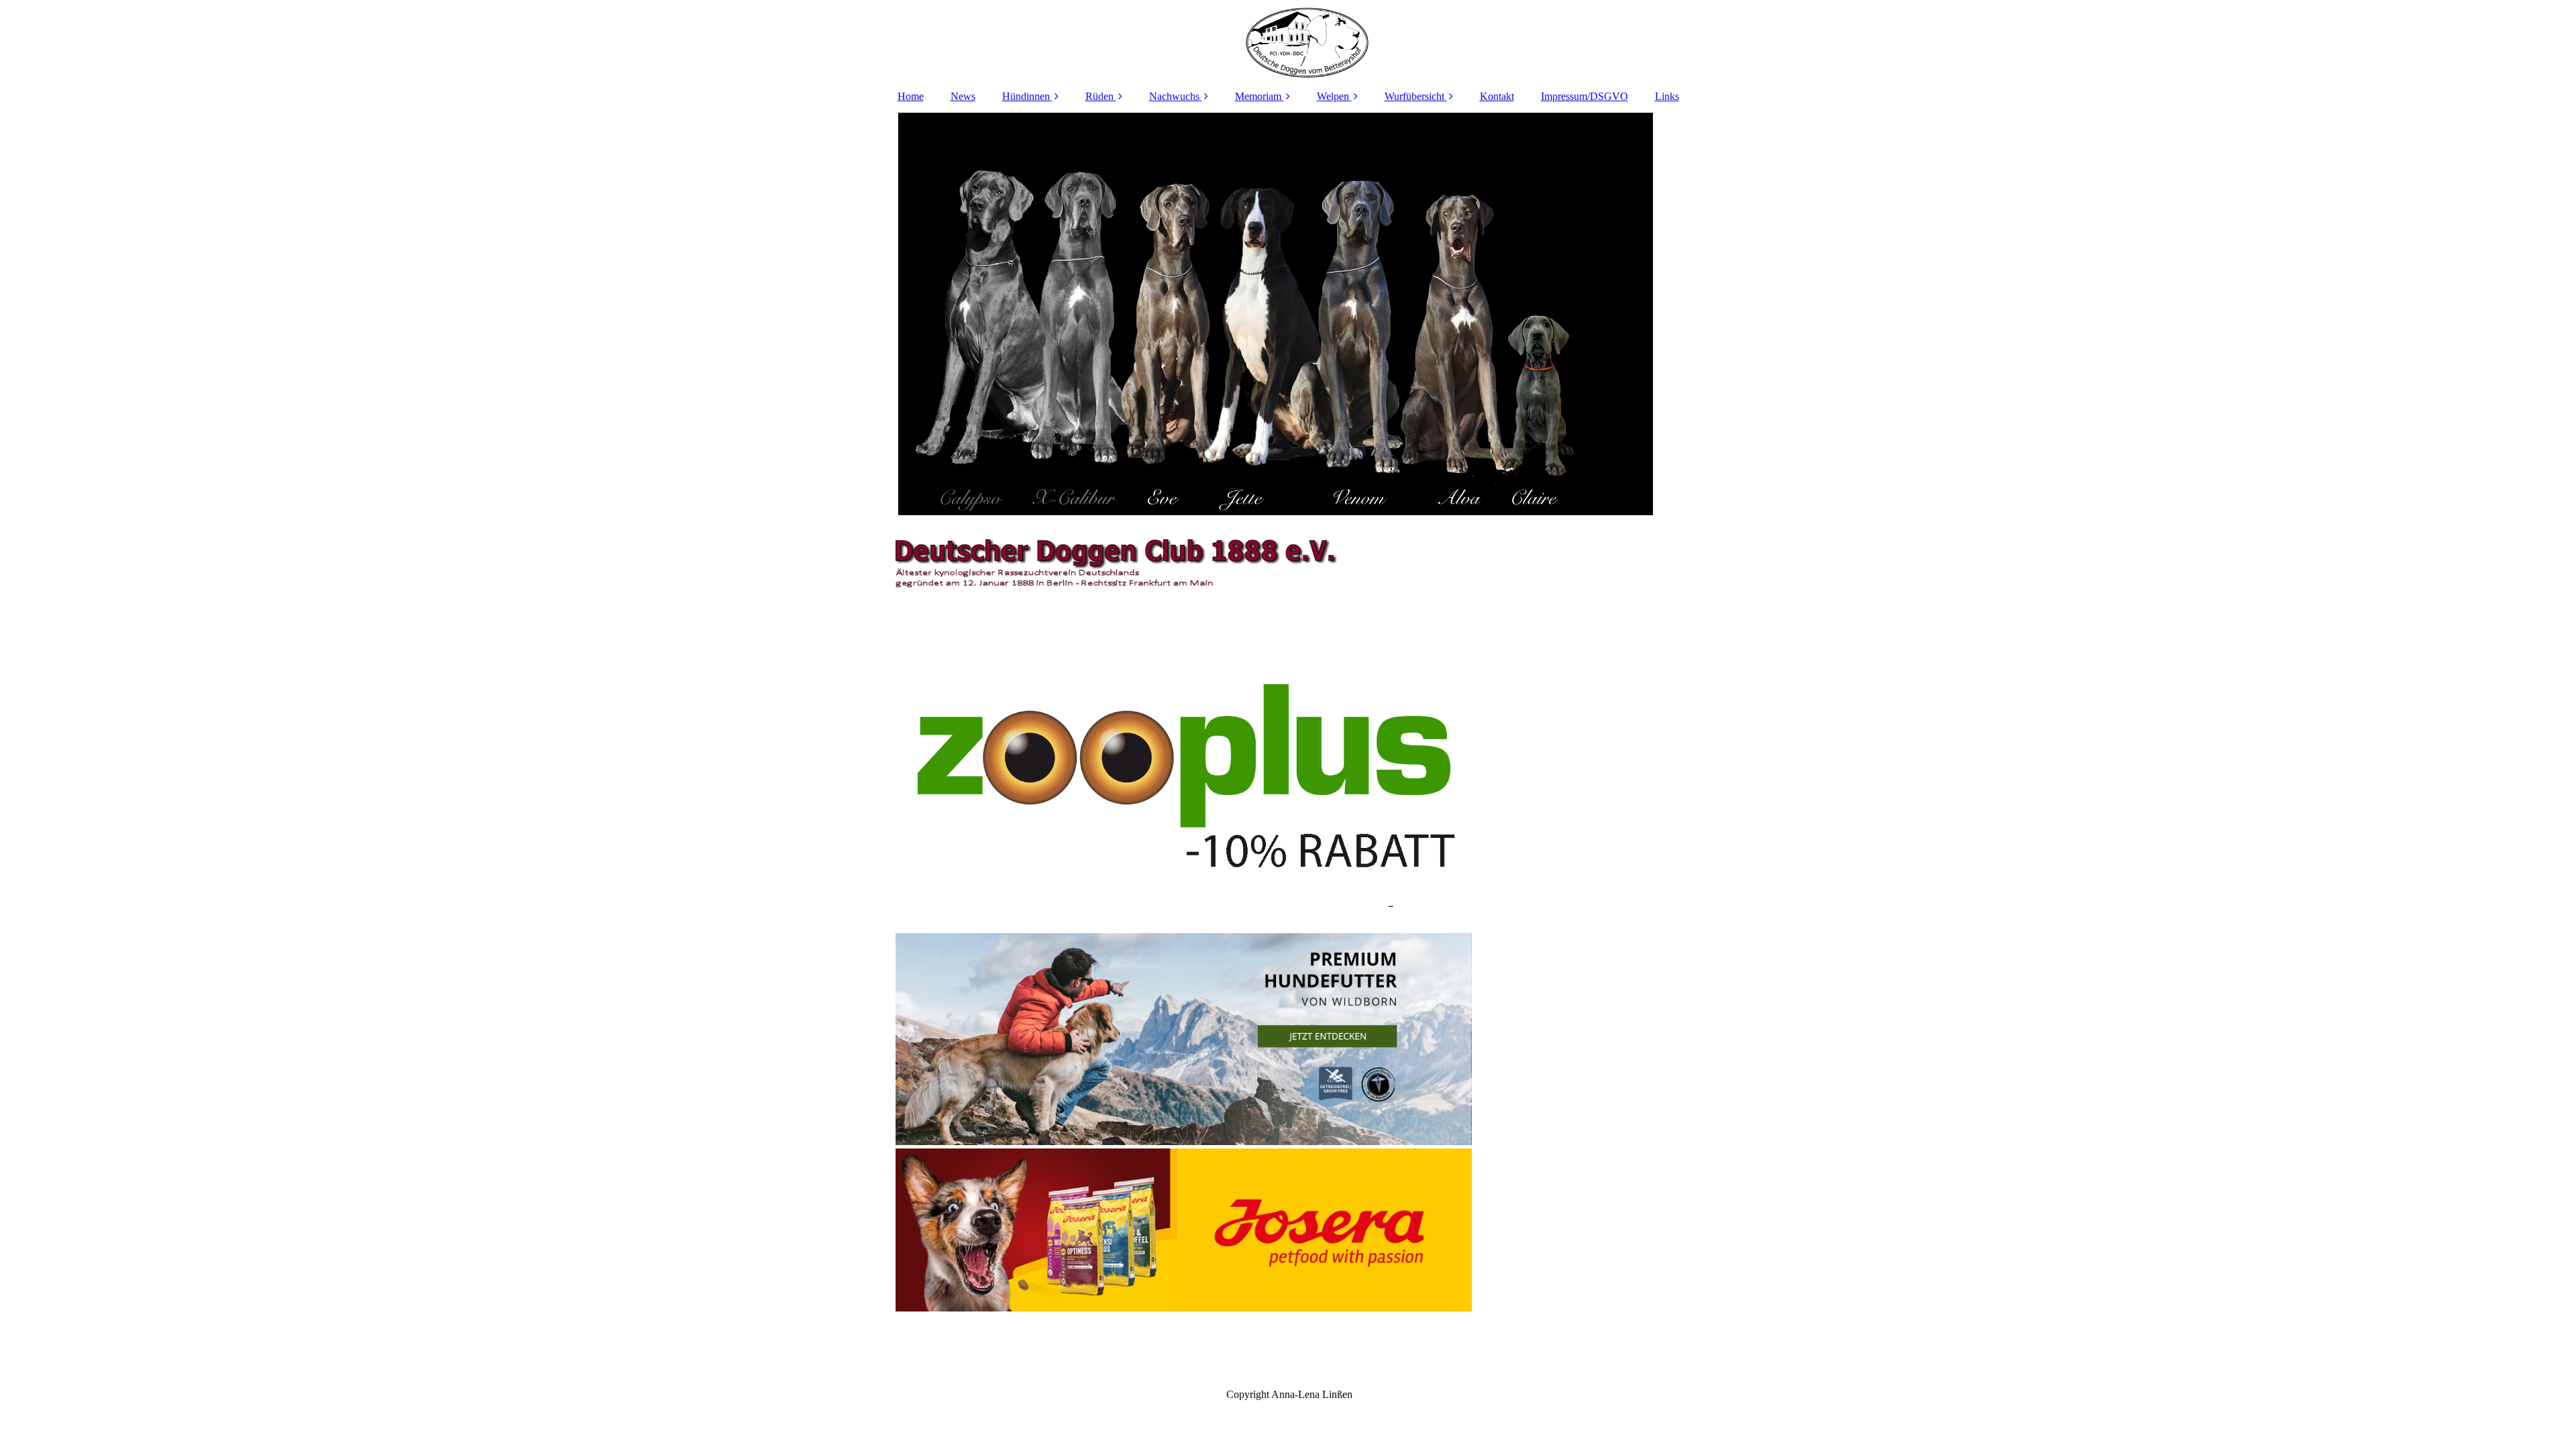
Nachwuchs (1174, 96)
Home (911, 96)
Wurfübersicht (1414, 96)
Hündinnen (1026, 96)
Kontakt (1497, 96)
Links (1667, 96)
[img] (1288, 40)
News (963, 96)
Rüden (1099, 96)
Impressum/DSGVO (1585, 96)
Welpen (1333, 96)
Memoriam (1258, 96)
